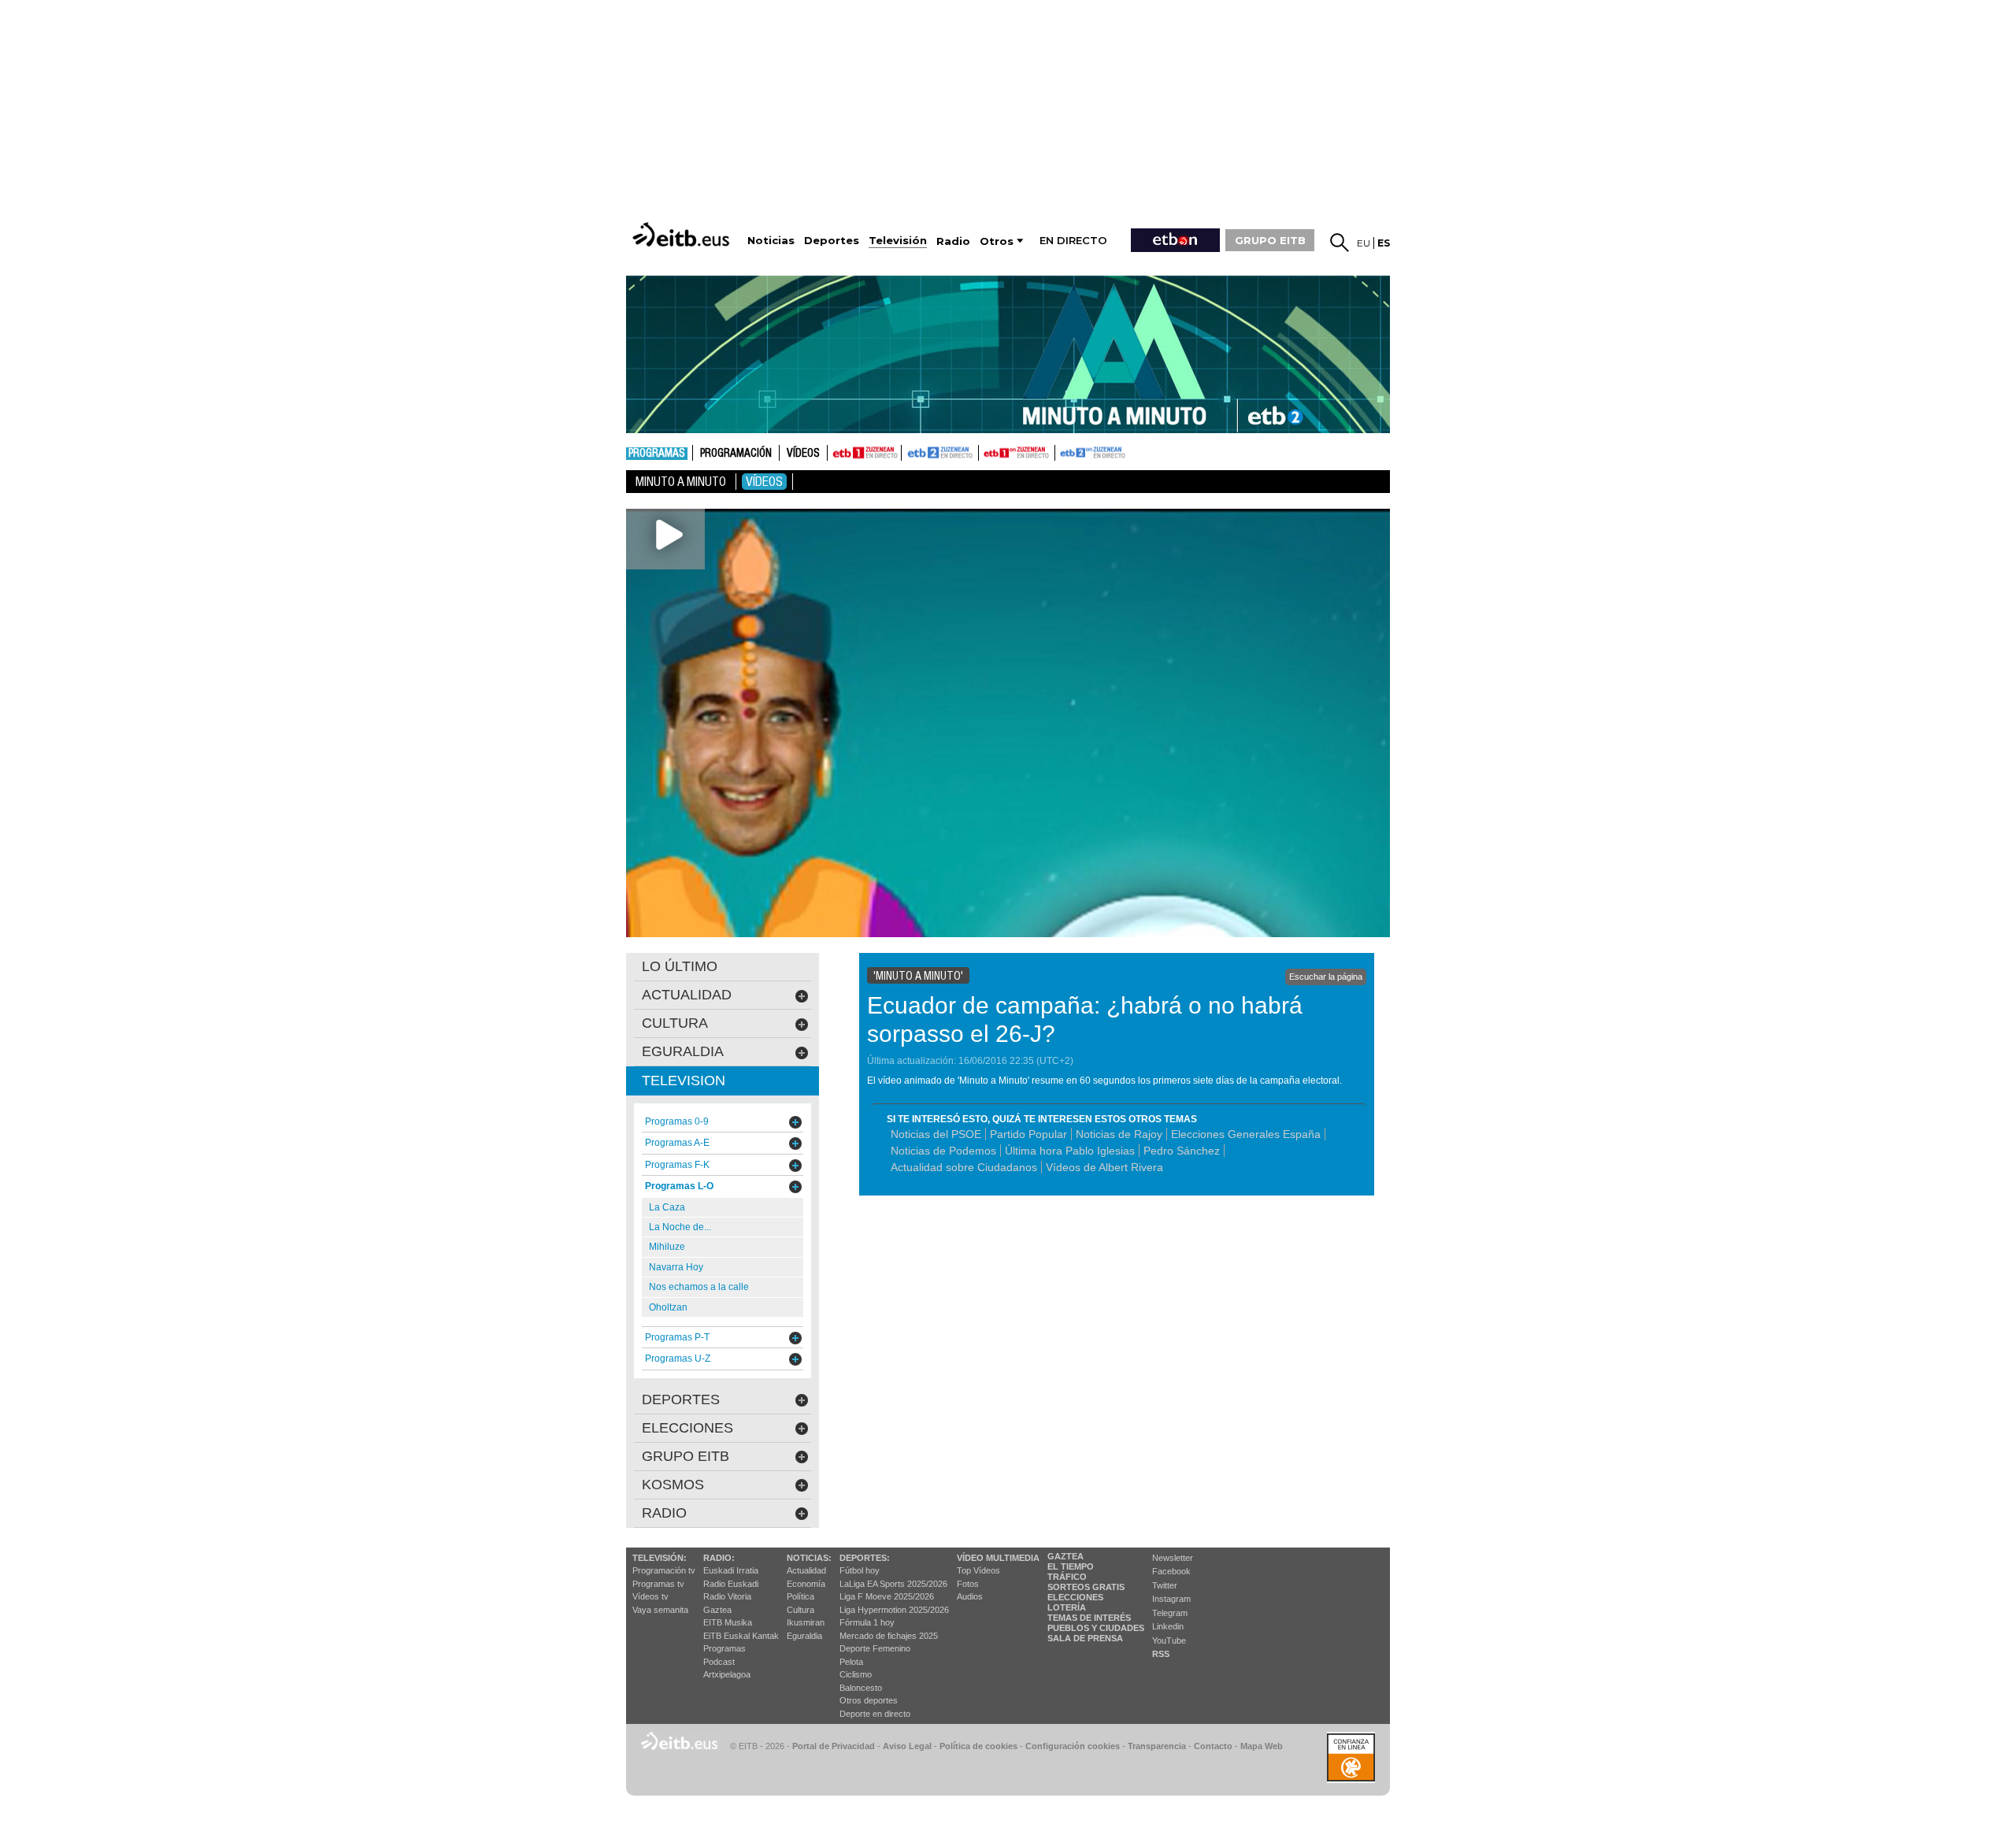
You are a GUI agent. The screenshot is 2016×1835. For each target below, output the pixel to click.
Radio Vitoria (727, 1596)
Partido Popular (1028, 1134)
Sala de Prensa (1085, 1638)
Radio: (719, 1558)
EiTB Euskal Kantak (741, 1636)
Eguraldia (804, 1636)
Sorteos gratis (1086, 1587)
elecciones (687, 1428)
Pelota (851, 1662)
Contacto (1213, 1746)
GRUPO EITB (1270, 240)
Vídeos (803, 454)
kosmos (673, 1485)
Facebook (1171, 1571)
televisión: (660, 1558)
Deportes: (865, 1558)
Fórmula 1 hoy (867, 1622)
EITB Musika (728, 1622)
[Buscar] (1340, 243)
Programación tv (664, 1570)
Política (800, 1596)
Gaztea (717, 1610)
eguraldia (683, 1051)
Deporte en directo (875, 1714)
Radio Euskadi (731, 1584)
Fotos (968, 1584)
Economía (806, 1584)
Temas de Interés (1089, 1618)
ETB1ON (986, 451)
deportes (681, 1399)
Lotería (1067, 1607)
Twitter (1165, 1585)
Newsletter (1173, 1558)
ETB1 (864, 453)
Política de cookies (978, 1746)
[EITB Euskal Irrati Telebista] (683, 234)
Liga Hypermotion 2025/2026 (894, 1610)
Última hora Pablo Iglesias (1070, 1151)
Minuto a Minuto (681, 482)
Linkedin (1168, 1626)
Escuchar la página (1326, 977)
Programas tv (658, 1584)
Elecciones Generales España (1246, 1134)
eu (1364, 243)
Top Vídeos (978, 1570)
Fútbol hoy (860, 1570)
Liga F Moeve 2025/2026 (887, 1596)
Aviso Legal (907, 1746)
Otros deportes (869, 1700)
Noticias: (809, 1558)
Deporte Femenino (875, 1648)
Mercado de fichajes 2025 (889, 1636)
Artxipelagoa (727, 1674)
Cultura (800, 1610)
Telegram (1170, 1613)
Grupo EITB (686, 1456)
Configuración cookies (1073, 1746)
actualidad (687, 995)
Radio (664, 1513)
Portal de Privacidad (834, 1746)
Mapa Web (1262, 1746)
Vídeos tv (650, 1596)
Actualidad (806, 1570)
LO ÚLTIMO (680, 966)
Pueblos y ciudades (1096, 1628)
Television (684, 1081)
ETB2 (940, 453)
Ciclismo (856, 1674)
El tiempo (1071, 1566)
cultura (675, 1023)
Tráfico (1067, 1577)
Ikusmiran (806, 1622)
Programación (736, 454)
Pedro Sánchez (1182, 1151)
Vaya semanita (660, 1610)
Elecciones (1075, 1597)
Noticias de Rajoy (1119, 1134)
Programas (657, 454)
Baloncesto (861, 1688)
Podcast (719, 1662)
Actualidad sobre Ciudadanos (964, 1167)
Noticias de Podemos (943, 1151)
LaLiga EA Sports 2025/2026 (893, 1584)
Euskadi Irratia (731, 1570)
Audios (970, 1596)
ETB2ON (1062, 451)
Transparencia (1157, 1746)
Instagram (1171, 1599)
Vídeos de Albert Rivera (1104, 1167)
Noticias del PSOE (936, 1134)
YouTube (1169, 1640)
